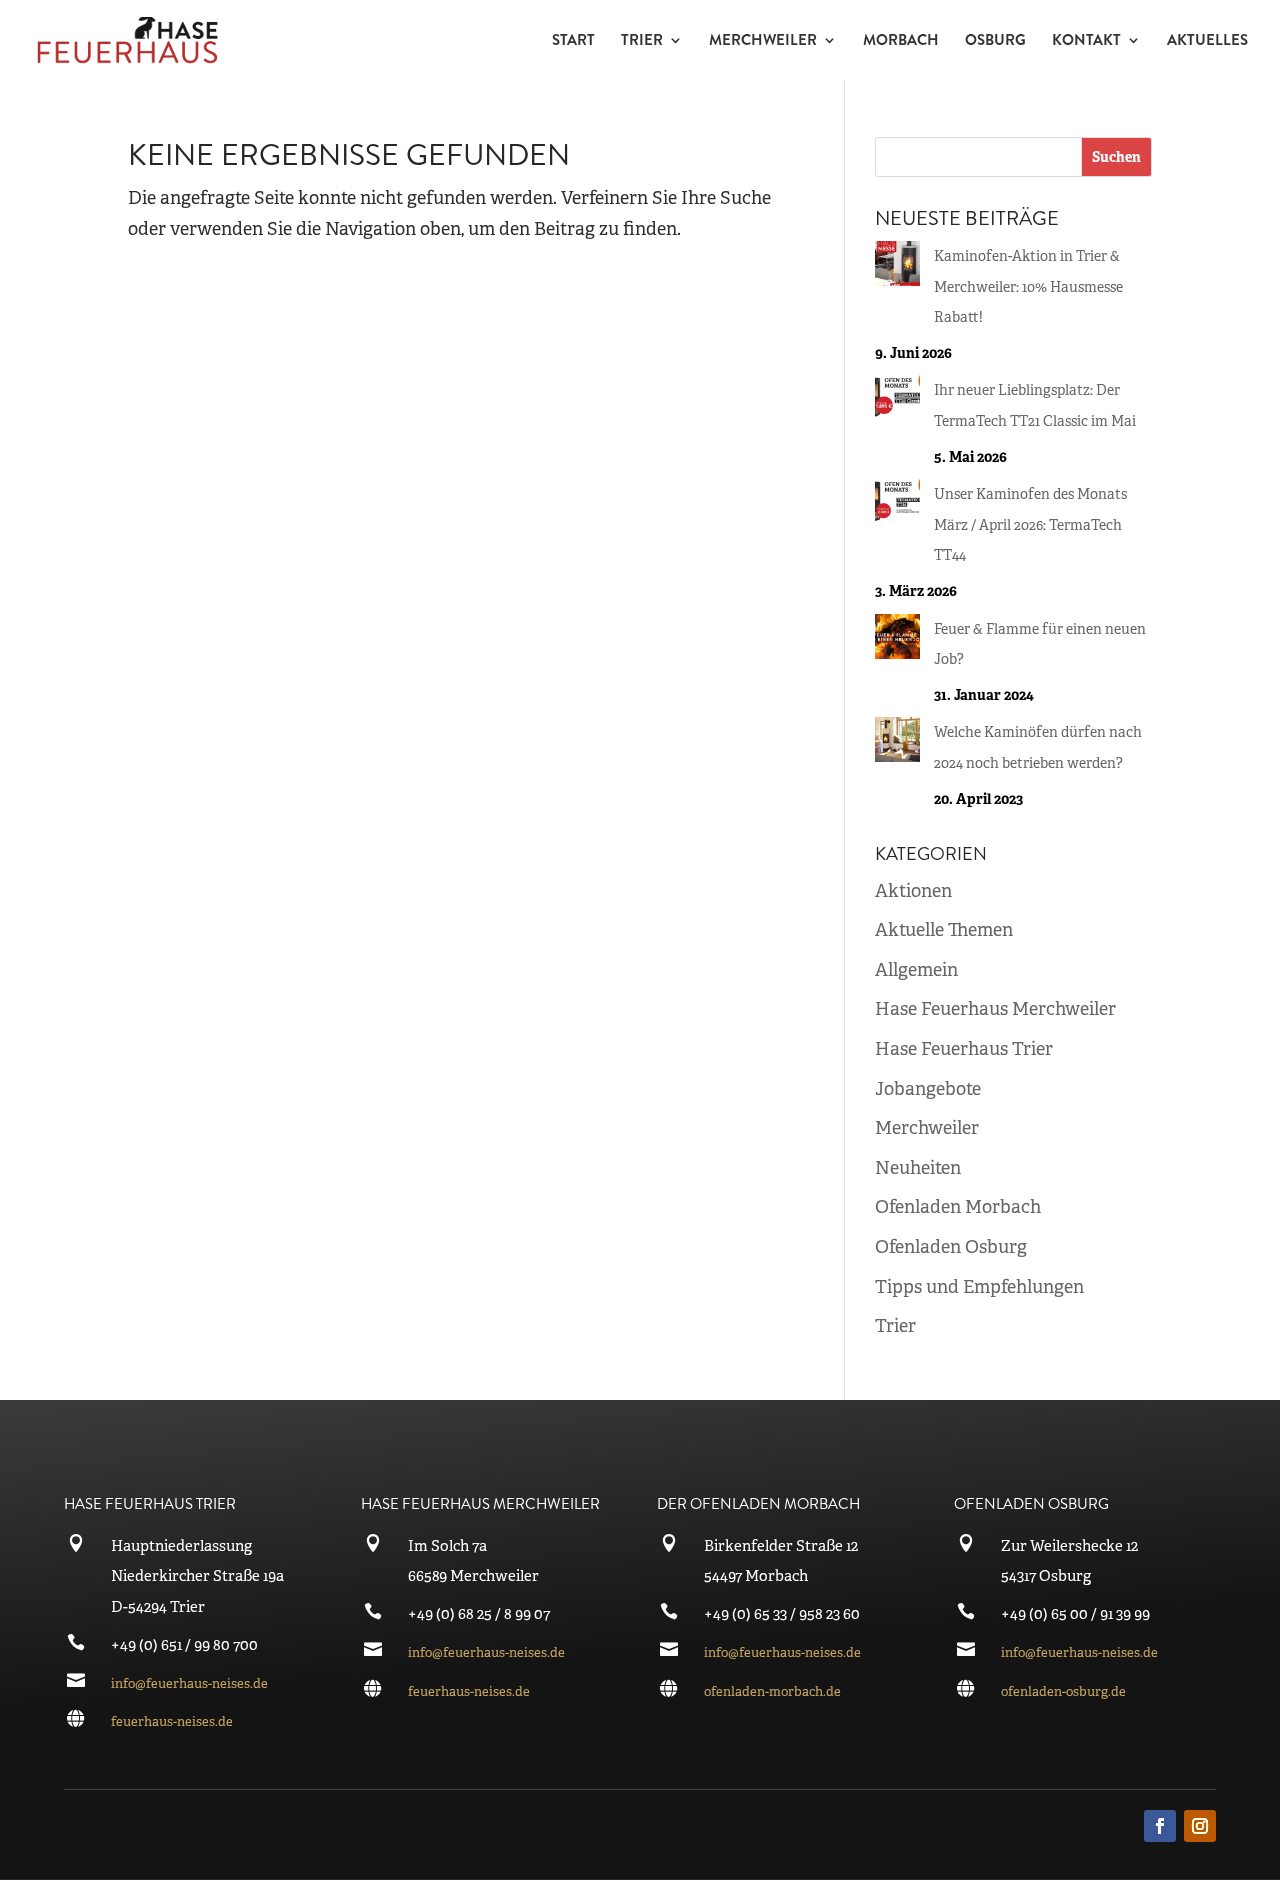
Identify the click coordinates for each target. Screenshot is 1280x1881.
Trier (895, 1326)
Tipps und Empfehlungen (979, 1287)
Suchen (1116, 157)
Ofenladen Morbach (958, 1207)
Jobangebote (928, 1089)
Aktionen (913, 891)
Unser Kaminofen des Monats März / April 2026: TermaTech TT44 (1030, 524)
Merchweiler (927, 1128)
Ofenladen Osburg (951, 1247)
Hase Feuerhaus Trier (964, 1049)
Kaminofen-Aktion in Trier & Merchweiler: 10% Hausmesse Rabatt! (1028, 286)
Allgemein (916, 970)
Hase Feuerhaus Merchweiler (995, 1009)
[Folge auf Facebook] (1160, 1826)
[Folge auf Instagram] (1200, 1826)
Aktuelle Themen (944, 930)
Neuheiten (918, 1168)
